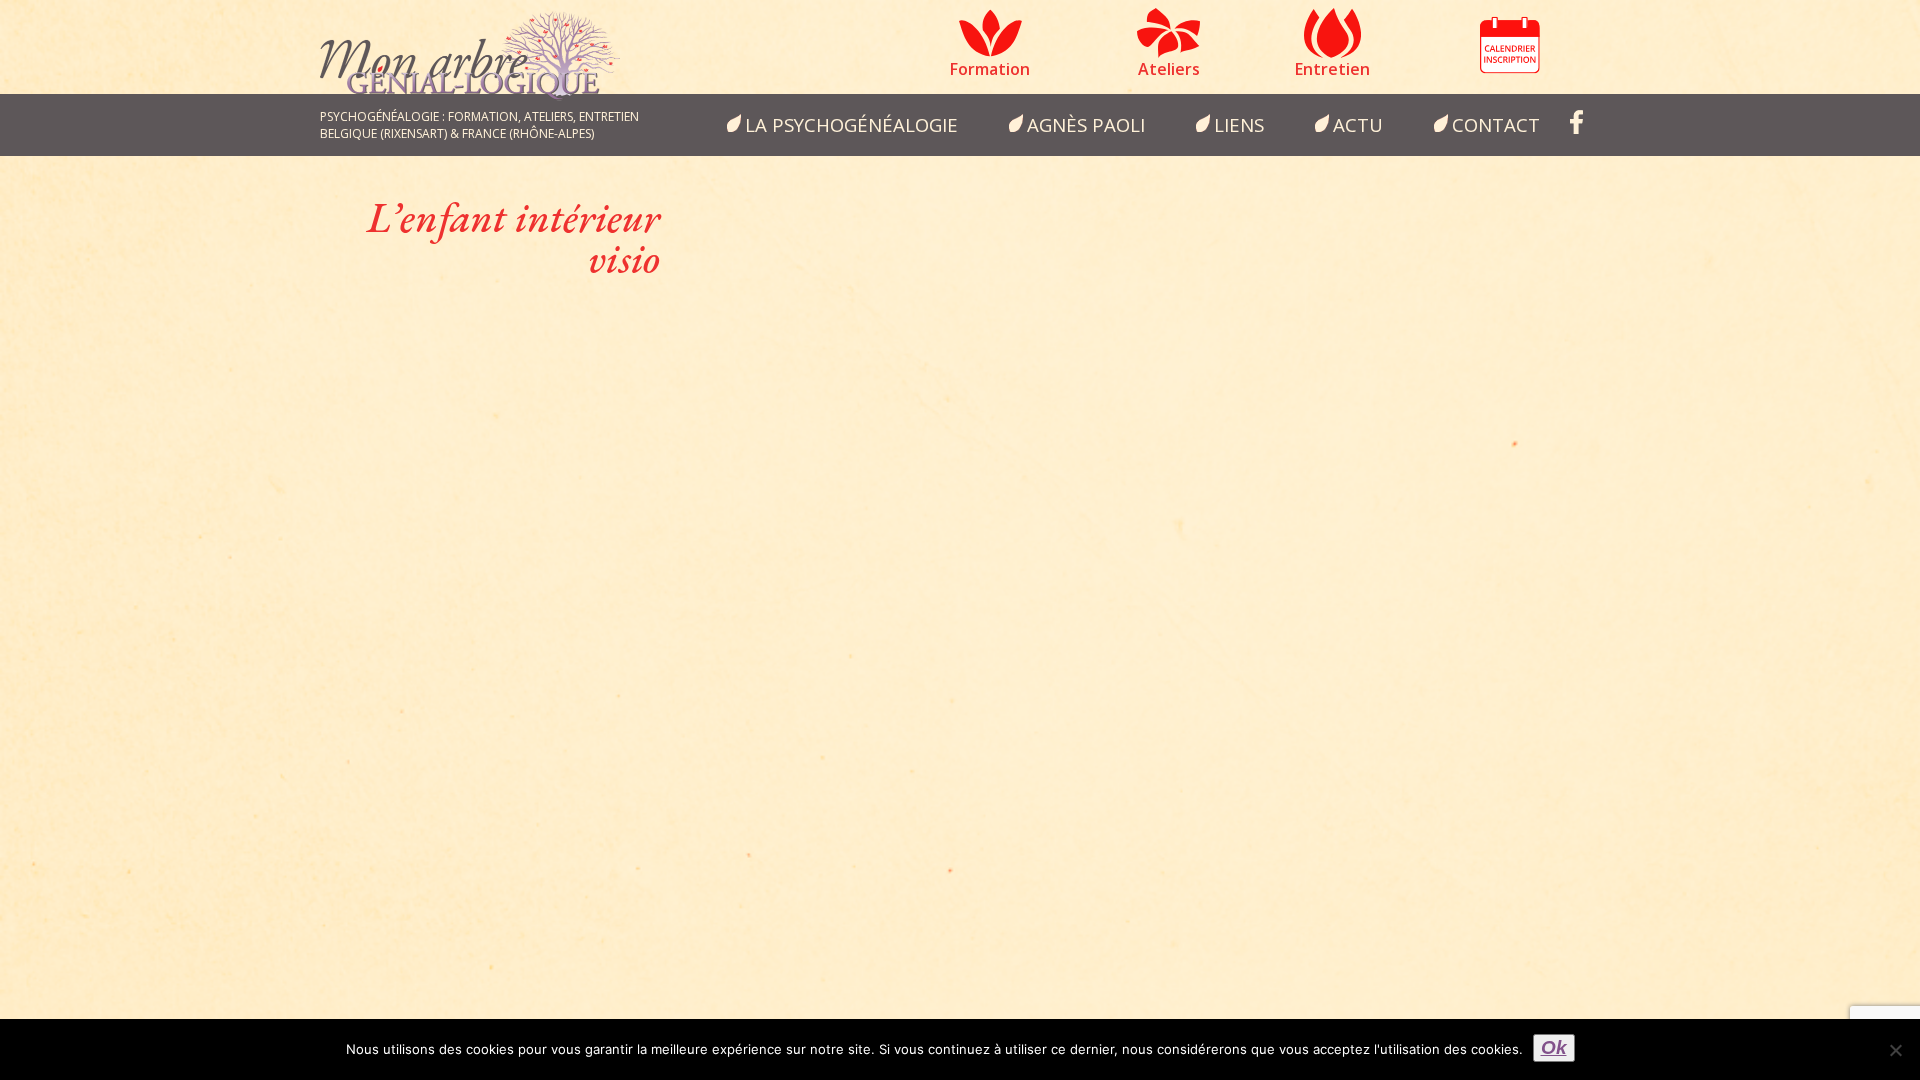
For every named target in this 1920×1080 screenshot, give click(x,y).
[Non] (1895, 1050)
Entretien (1332, 69)
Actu (1358, 124)
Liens (1239, 124)
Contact (1496, 124)
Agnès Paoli (1086, 124)
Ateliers (1169, 69)
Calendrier (1510, 45)
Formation (990, 69)
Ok (1554, 1047)
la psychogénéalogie (851, 124)
